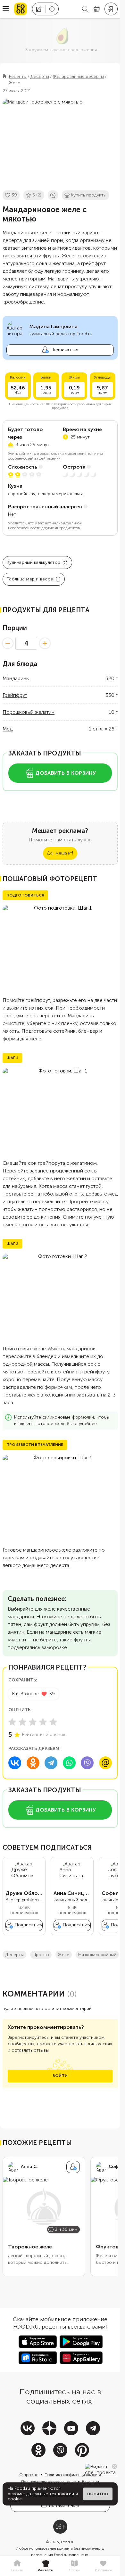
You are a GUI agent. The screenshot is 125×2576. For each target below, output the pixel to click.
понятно (98, 2494)
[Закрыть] (114, 2466)
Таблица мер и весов (30, 579)
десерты (14, 1955)
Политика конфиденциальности (73, 2475)
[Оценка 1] (12, 1722)
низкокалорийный (97, 1955)
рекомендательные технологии (41, 2494)
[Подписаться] (73, 2167)
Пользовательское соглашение (48, 2482)
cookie (15, 2499)
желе (64, 1955)
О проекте (29, 2475)
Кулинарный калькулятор (33, 562)
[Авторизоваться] (111, 9)
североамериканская (60, 494)
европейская (22, 494)
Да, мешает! (60, 853)
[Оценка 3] (33, 1722)
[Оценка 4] (43, 1722)
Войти (60, 2076)
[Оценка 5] (53, 1722)
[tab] (17, 2566)
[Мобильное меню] (6, 9)
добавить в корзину (66, 773)
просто (41, 1955)
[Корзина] (97, 9)
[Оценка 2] (22, 1722)
